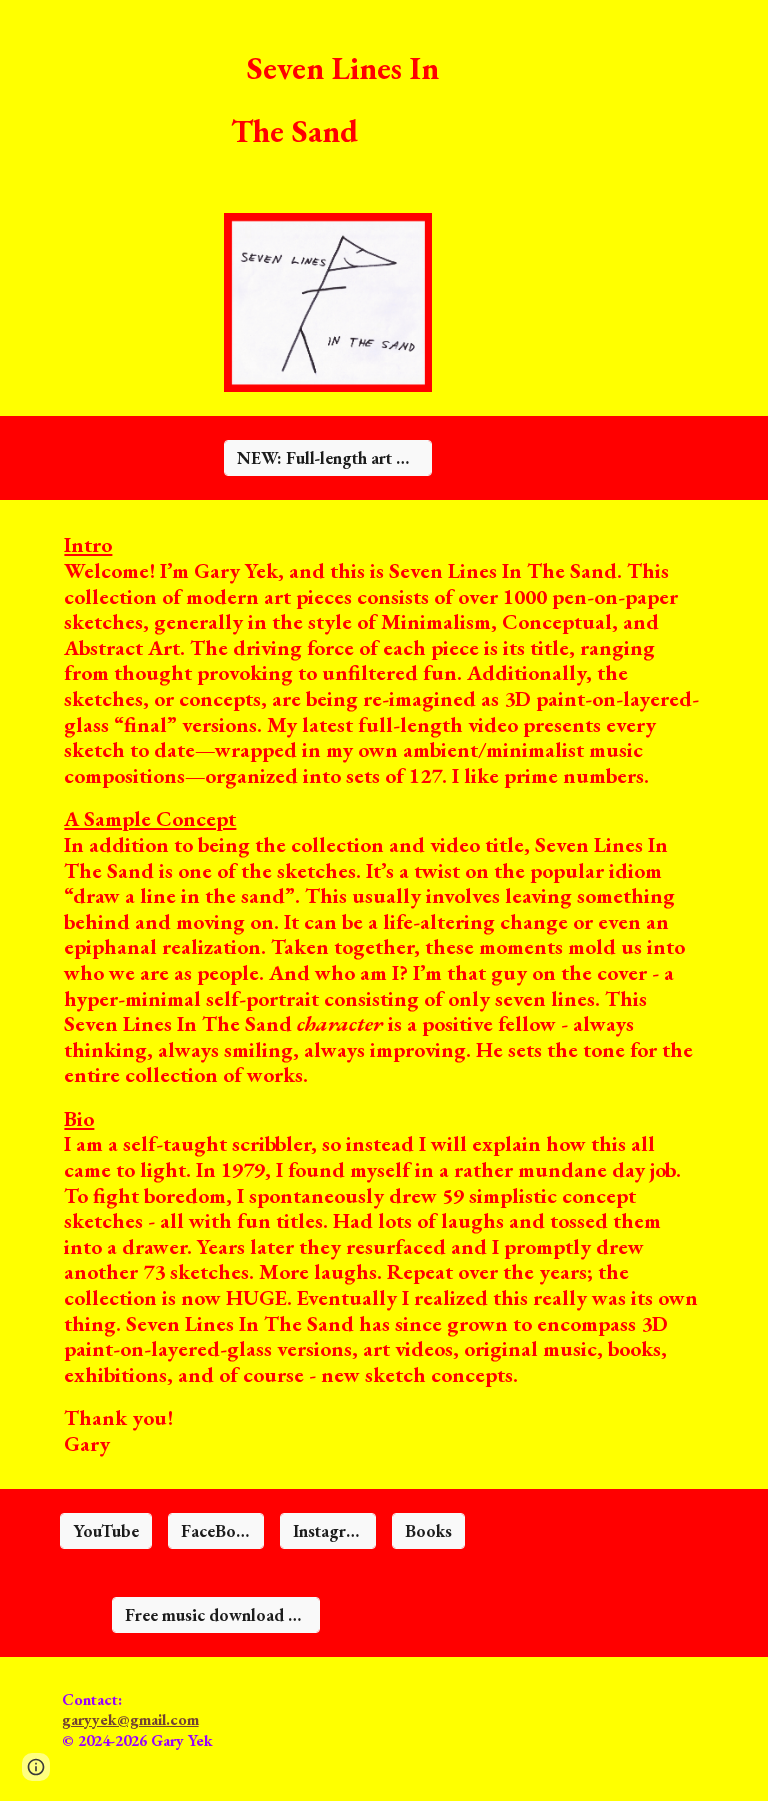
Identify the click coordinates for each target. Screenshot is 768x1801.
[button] (36, 1767)
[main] (356, 94)
